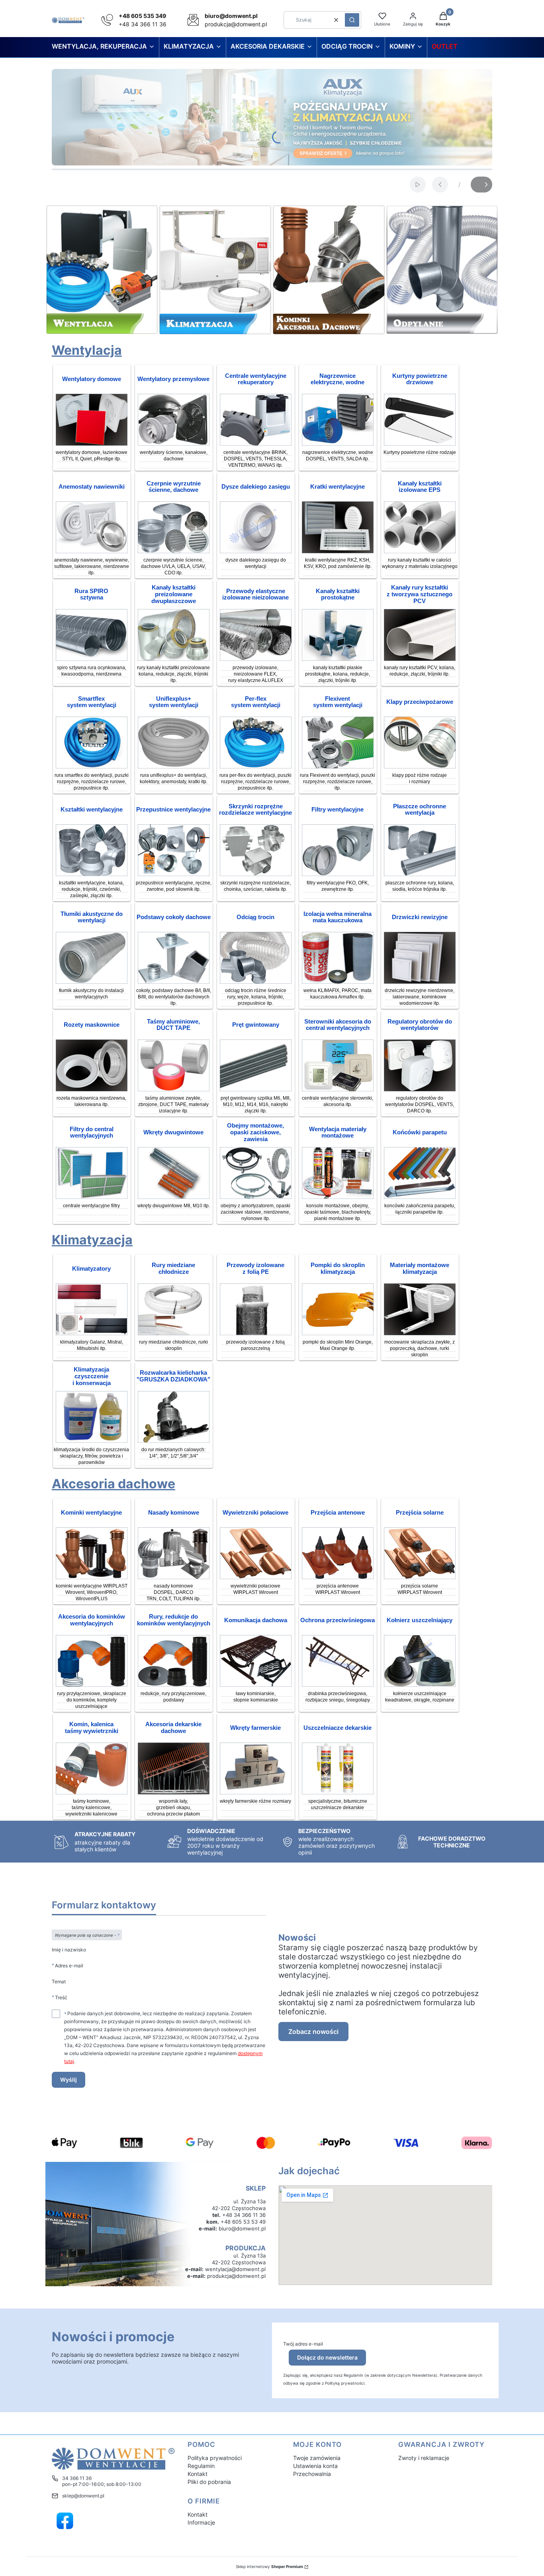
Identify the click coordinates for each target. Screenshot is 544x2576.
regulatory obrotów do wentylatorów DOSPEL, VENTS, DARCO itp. (420, 1104)
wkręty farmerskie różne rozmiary (255, 1801)
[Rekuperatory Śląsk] (256, 443)
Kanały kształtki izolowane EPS (420, 487)
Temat (59, 1982)
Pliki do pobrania (209, 2482)
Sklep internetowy (269, 2566)
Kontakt (198, 2474)
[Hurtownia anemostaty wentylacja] (92, 551)
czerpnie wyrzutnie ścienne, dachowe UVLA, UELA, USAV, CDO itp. (173, 566)
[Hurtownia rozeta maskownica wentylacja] (92, 1089)
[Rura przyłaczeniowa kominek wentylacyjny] (174, 1685)
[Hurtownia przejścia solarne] (420, 1577)
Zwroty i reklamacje (424, 2458)
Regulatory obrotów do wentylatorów (420, 1025)
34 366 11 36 (77, 2478)
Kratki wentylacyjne (338, 487)
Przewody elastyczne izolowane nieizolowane (255, 594)
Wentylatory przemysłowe (173, 379)
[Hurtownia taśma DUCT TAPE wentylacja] (174, 1089)
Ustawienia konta (315, 2466)
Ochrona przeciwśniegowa (338, 1620)
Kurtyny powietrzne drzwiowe (420, 379)
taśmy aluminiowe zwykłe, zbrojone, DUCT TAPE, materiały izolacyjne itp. (173, 1104)
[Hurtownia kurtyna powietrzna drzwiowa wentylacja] (420, 443)
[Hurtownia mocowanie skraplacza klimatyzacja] (420, 1333)
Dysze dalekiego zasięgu (256, 487)
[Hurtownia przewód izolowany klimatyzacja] (256, 1333)
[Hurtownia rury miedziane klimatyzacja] (174, 1333)
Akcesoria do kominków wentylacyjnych (92, 1620)
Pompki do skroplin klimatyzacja (338, 1268)
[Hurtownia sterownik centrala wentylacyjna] (338, 1089)
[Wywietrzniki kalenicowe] (92, 1792)
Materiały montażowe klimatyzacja (420, 1268)
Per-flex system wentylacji (256, 702)
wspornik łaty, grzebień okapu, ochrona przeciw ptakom (173, 1808)
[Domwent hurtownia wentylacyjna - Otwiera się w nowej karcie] (65, 2521)
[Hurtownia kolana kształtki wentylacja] (92, 874)
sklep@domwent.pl (83, 2496)
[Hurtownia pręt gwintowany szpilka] (256, 1089)
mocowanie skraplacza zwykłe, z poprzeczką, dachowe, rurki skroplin (420, 1348)
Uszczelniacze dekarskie (338, 1728)
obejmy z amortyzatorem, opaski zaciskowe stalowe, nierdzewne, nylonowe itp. (255, 1212)
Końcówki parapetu (420, 1132)
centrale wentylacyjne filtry (91, 1206)
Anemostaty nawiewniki (92, 487)
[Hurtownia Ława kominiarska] (256, 1685)
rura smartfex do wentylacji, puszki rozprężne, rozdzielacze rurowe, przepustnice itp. (92, 782)
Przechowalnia (312, 2474)
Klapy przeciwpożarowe (420, 702)
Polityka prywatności (215, 2458)
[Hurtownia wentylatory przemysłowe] (174, 443)
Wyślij (68, 2080)
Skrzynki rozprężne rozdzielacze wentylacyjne (255, 810)
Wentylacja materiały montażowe (338, 1133)
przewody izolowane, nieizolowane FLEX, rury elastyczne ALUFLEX (256, 674)
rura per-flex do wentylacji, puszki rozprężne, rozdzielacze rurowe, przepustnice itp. (255, 782)
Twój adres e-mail (303, 2344)
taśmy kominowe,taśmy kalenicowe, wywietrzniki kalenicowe (91, 1808)
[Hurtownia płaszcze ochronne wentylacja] (420, 874)
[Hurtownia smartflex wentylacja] (92, 766)
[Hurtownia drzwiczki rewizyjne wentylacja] (420, 981)
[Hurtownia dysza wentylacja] (256, 551)
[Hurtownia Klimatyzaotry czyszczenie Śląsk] (92, 1441)
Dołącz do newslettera (327, 2357)
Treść (61, 1997)
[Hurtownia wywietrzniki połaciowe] (256, 1577)
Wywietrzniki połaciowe (255, 1513)
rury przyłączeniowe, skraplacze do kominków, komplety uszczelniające (92, 1700)
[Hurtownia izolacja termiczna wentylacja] (338, 981)
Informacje (201, 2522)
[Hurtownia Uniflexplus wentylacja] (174, 766)
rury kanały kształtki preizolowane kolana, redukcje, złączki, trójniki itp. (173, 674)
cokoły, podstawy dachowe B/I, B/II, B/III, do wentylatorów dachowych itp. (174, 997)
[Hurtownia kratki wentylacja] (338, 551)
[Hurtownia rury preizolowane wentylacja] (174, 659)
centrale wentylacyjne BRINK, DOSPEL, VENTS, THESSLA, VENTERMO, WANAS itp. (255, 459)
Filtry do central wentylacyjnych (92, 1133)
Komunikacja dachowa (256, 1620)
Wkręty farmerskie (255, 1728)
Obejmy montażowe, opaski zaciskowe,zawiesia (255, 1132)
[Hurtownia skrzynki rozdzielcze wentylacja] (256, 874)
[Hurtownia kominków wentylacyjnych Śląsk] (92, 1577)
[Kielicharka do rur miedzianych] (174, 1441)
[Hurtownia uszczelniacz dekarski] (338, 1792)
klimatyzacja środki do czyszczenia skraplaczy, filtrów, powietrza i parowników (91, 1456)
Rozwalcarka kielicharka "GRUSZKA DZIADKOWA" (173, 1376)
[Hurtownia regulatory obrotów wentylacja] (420, 1089)
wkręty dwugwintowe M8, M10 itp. (174, 1206)
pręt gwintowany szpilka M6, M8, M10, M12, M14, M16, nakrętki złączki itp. (256, 1104)
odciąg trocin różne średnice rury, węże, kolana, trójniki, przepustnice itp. (256, 997)
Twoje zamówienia (317, 2458)
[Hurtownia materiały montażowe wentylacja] (338, 1197)
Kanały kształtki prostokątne (338, 594)
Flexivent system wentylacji (338, 702)
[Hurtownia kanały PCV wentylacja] (420, 659)
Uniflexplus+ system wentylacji (174, 702)
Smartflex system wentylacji (92, 702)
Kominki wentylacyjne (91, 1513)
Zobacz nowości (313, 2032)
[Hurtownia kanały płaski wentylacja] (338, 659)
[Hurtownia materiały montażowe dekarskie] (256, 1792)
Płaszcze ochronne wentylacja (420, 810)
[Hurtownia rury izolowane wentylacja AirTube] (420, 551)
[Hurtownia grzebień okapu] (174, 1792)
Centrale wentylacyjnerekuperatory (256, 379)
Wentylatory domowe (92, 379)
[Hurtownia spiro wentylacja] (92, 659)
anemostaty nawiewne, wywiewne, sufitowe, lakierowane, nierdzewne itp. (92, 566)
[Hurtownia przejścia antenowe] (338, 1577)
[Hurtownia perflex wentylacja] (256, 766)
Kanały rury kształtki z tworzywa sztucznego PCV (420, 594)
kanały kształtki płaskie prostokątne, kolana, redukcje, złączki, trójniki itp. (338, 674)
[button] (352, 20)
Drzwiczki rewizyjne (420, 917)
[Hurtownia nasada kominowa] (174, 1577)
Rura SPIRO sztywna (91, 594)
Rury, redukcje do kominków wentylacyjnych (174, 1620)
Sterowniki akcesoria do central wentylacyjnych (338, 1025)
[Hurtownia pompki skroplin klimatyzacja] (338, 1333)
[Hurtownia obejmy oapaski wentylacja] (256, 1197)
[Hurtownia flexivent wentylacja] (338, 766)
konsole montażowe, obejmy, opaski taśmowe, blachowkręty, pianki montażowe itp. (338, 1212)
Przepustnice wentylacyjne (173, 810)
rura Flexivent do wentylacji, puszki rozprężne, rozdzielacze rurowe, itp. (338, 782)
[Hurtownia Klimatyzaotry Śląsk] (92, 1333)
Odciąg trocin (255, 917)
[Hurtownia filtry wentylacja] (338, 874)
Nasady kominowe (174, 1513)
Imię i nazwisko (69, 1950)
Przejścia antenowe (338, 1513)
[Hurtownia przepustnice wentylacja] (174, 874)
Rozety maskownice (92, 1025)
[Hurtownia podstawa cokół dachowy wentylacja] (174, 981)
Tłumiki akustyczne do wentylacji (92, 917)
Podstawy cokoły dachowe (174, 917)
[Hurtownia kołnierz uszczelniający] (420, 1685)
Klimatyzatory (91, 1269)
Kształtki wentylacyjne (92, 810)
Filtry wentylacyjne (338, 810)
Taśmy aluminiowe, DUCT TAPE (173, 1025)
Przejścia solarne (420, 1513)
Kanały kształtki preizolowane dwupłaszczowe (174, 594)
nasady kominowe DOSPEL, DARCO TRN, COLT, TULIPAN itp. (174, 1592)
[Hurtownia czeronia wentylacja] (174, 551)
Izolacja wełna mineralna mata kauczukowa (338, 917)
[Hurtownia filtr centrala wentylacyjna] (92, 1197)
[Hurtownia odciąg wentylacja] (256, 981)
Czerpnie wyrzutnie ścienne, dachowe (174, 487)
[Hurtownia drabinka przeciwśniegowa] (338, 1685)
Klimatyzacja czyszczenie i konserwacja (92, 1376)
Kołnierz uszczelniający (420, 1620)
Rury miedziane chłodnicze (173, 1268)
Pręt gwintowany (256, 1025)
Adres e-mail (69, 1965)
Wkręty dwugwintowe (173, 1132)
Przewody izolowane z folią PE (255, 1268)
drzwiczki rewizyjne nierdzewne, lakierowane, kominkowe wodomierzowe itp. (420, 997)
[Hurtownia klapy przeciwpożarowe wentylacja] (420, 766)
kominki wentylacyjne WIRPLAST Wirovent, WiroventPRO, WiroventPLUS (92, 1592)
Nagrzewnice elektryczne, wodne (338, 379)
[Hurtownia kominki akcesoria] (92, 1685)
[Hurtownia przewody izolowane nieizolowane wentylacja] (256, 659)
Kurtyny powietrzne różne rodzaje (420, 452)
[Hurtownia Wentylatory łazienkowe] (92, 443)
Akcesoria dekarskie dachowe (173, 1728)
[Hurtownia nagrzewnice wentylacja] (338, 443)
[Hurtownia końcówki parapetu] (420, 1197)
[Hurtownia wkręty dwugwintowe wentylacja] (174, 1197)
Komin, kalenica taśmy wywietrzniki (92, 1728)
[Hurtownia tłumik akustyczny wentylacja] (92, 981)
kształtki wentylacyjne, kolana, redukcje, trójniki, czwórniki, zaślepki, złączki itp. (91, 889)
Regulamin (201, 2466)
